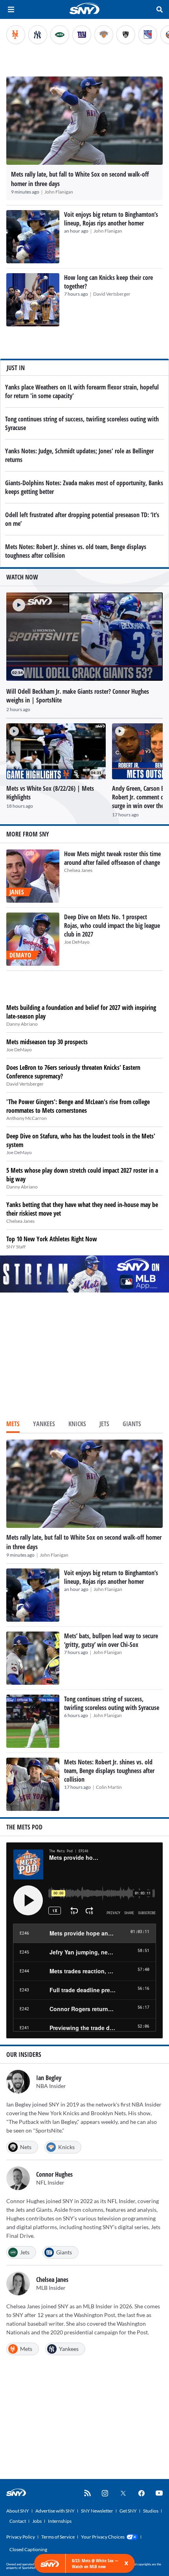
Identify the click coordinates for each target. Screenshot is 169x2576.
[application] (84, 637)
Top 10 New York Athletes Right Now (52, 1239)
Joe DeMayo (77, 942)
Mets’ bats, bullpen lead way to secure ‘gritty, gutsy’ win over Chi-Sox (111, 1640)
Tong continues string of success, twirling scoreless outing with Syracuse (112, 1703)
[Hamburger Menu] (11, 9)
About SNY (18, 2511)
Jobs (37, 2521)
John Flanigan (59, 192)
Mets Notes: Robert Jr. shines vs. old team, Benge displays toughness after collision (109, 1771)
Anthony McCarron (27, 1118)
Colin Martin (109, 1787)
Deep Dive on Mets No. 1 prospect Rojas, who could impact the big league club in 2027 (112, 926)
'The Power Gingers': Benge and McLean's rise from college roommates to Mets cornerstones (78, 1106)
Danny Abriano (22, 1024)
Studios (151, 2511)
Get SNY (128, 2511)
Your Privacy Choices (103, 2537)
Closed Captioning (28, 2549)
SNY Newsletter (97, 2511)
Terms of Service (58, 2537)
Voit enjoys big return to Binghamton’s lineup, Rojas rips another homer (111, 219)
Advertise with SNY (55, 2511)
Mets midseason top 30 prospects (47, 1042)
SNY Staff (16, 1247)
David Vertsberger (112, 294)
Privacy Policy (21, 2537)
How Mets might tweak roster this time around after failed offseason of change (112, 858)
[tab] (13, 1425)
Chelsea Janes (78, 870)
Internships (60, 2521)
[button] (16, 602)
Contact (18, 2521)
